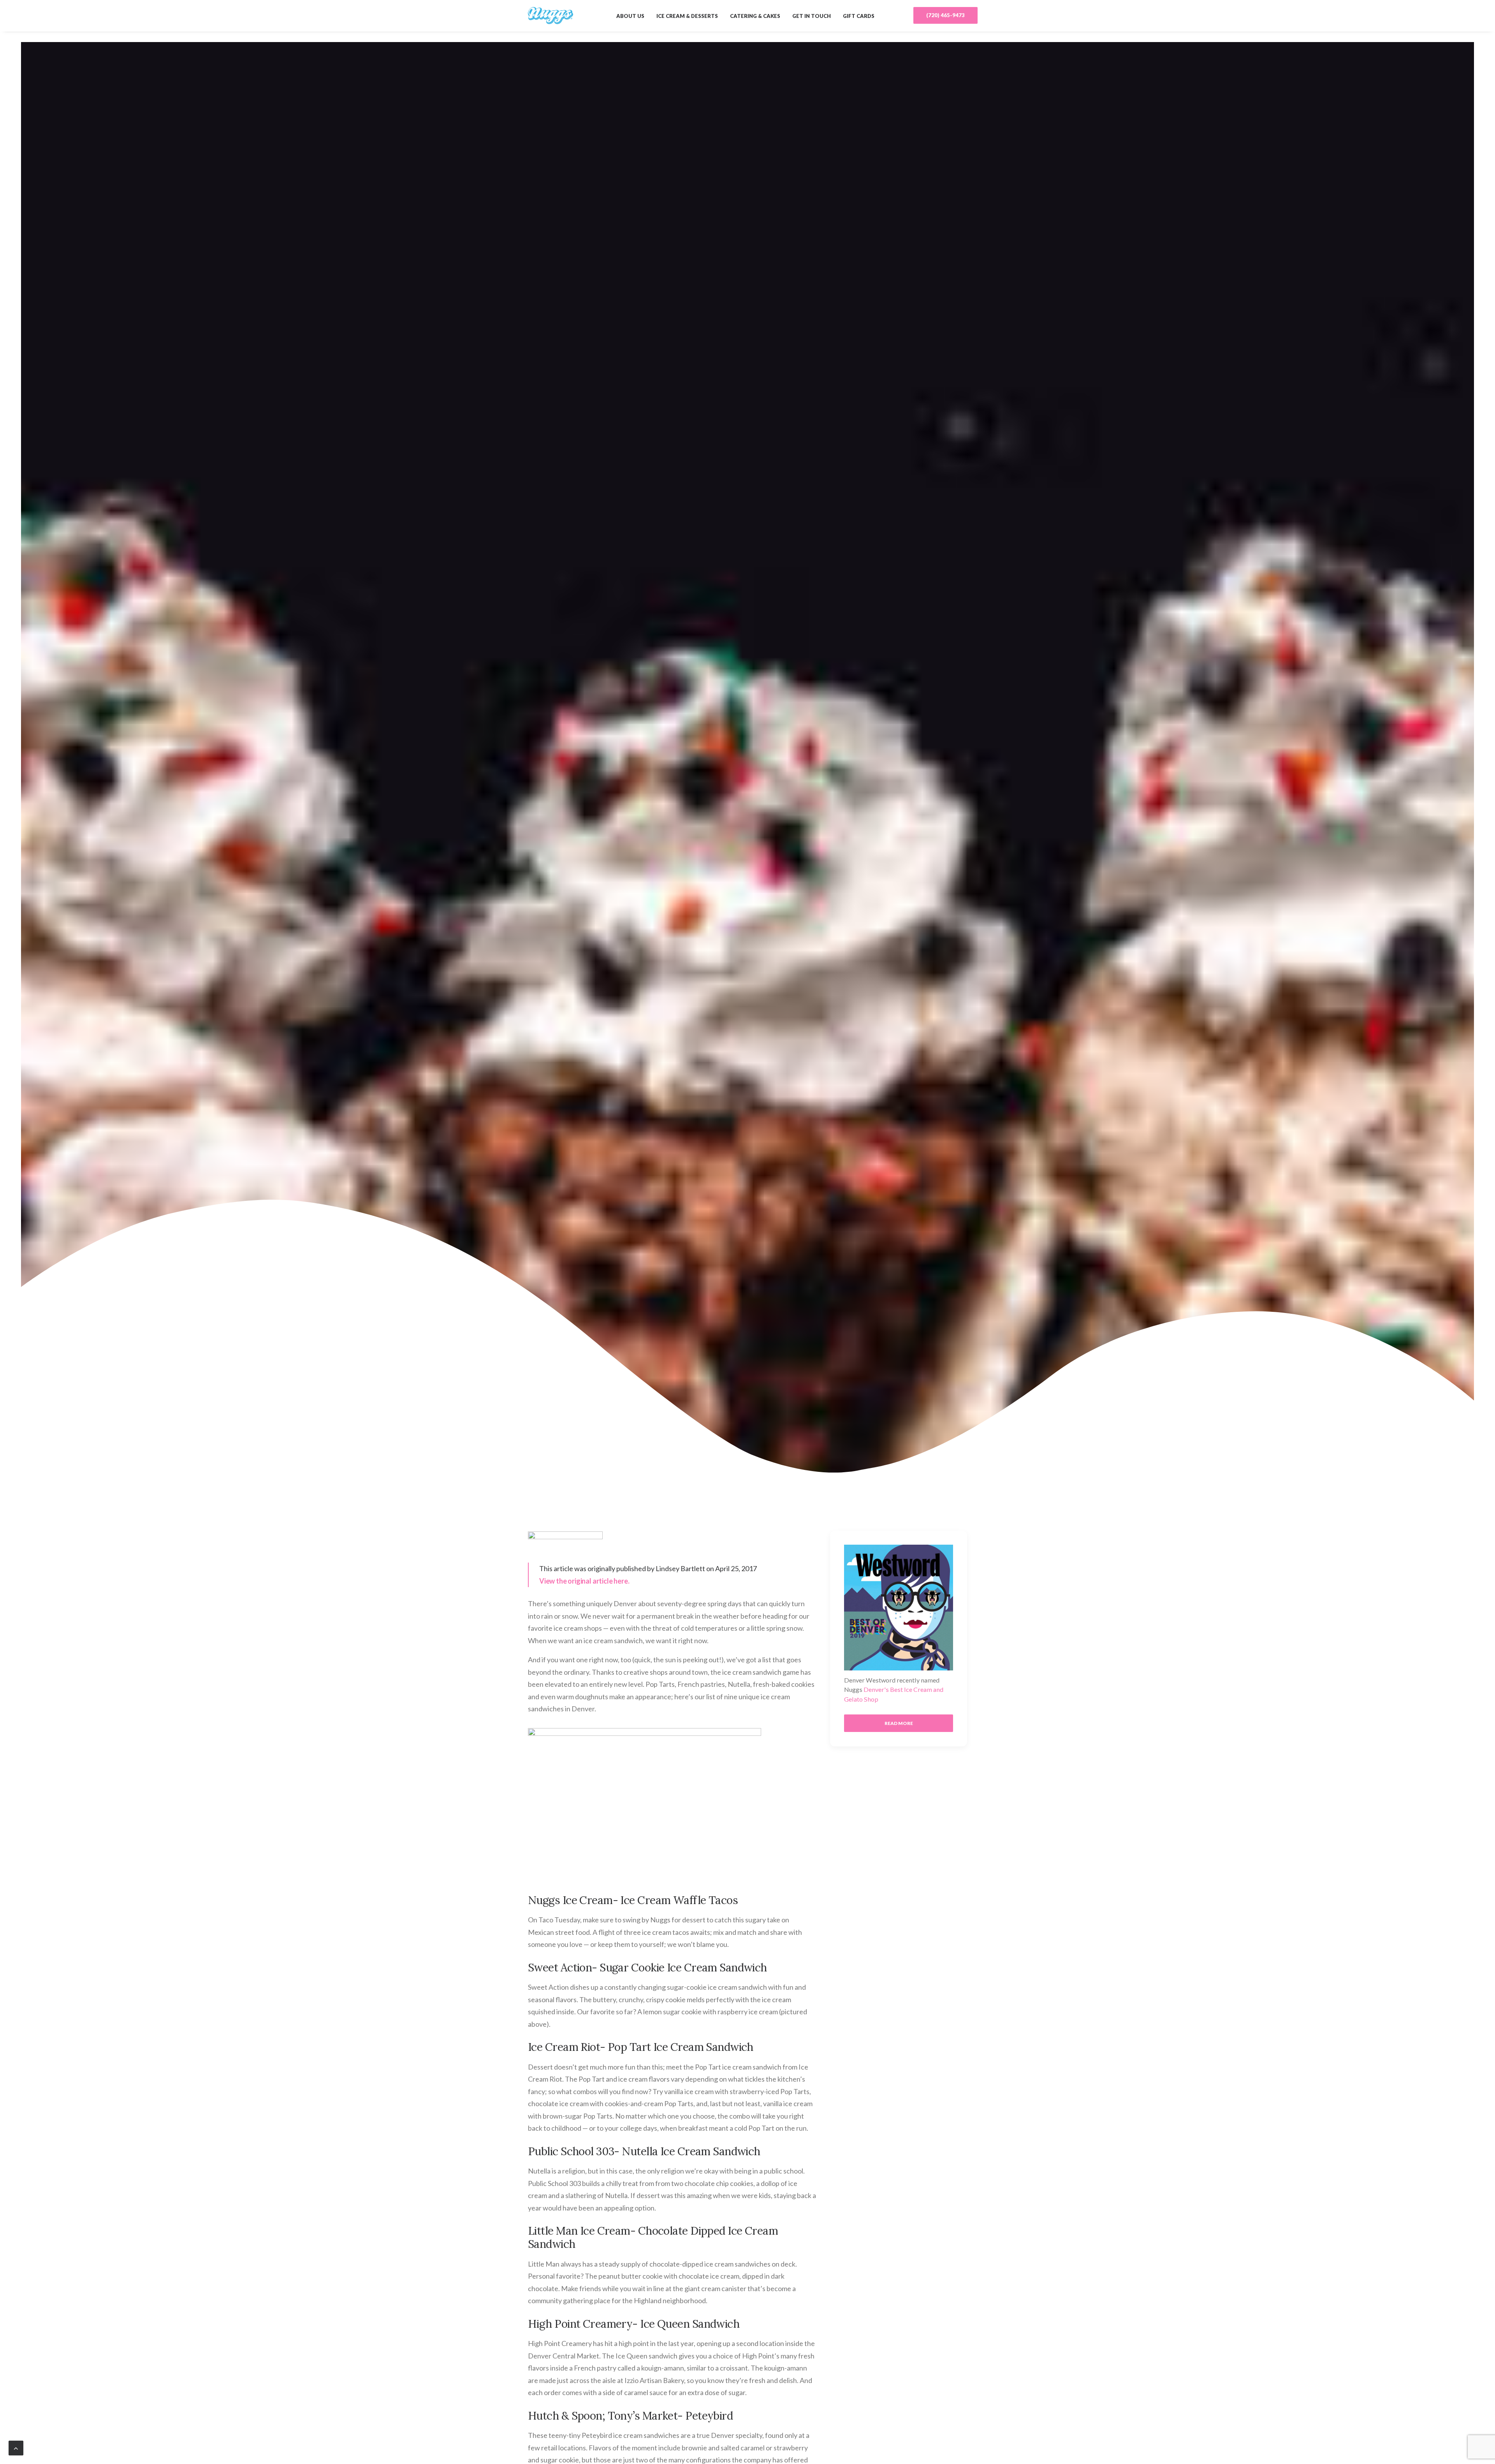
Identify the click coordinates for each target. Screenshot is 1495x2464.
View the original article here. (584, 1581)
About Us (630, 16)
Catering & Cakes (755, 16)
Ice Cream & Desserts (687, 16)
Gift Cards (859, 16)
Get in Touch (812, 16)
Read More (899, 1723)
